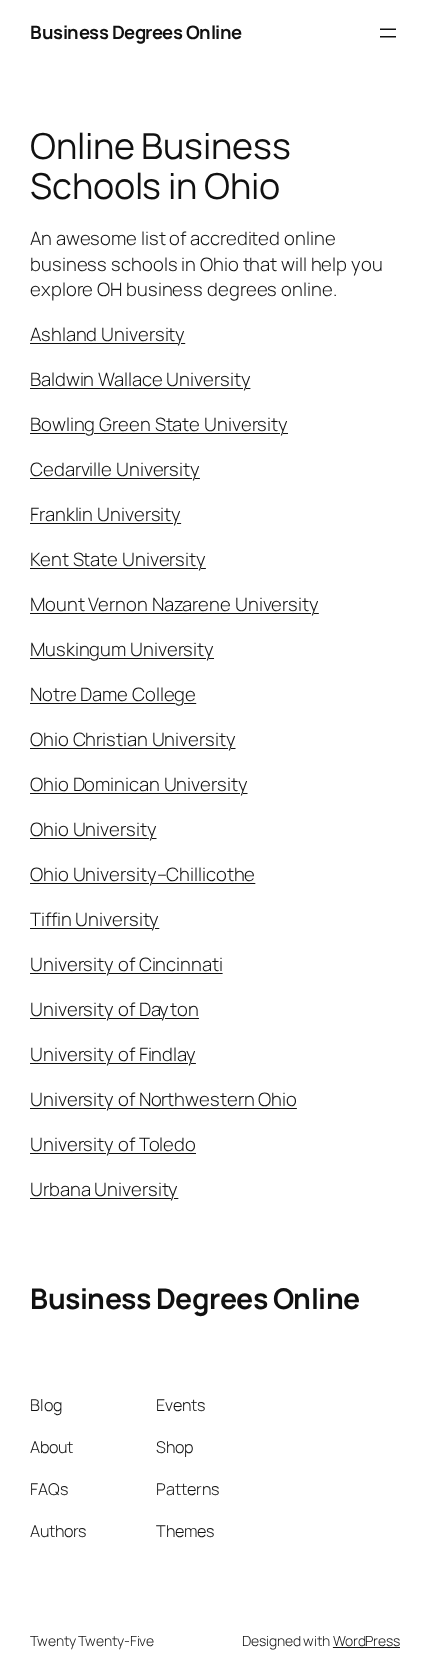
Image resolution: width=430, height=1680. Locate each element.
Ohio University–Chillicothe (142, 874)
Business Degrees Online (136, 32)
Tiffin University (94, 919)
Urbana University (104, 1189)
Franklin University (105, 514)
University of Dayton (114, 1009)
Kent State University (118, 559)
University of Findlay (113, 1054)
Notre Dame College (113, 694)
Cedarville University (115, 469)
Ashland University (107, 334)
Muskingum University (122, 649)
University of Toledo (113, 1144)
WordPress (366, 1640)
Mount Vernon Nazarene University (174, 604)
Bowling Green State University (159, 424)
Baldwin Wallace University (140, 379)
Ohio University (93, 829)
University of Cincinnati (126, 964)
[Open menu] (388, 33)
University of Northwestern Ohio (163, 1099)
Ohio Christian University (133, 739)
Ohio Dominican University (139, 784)
